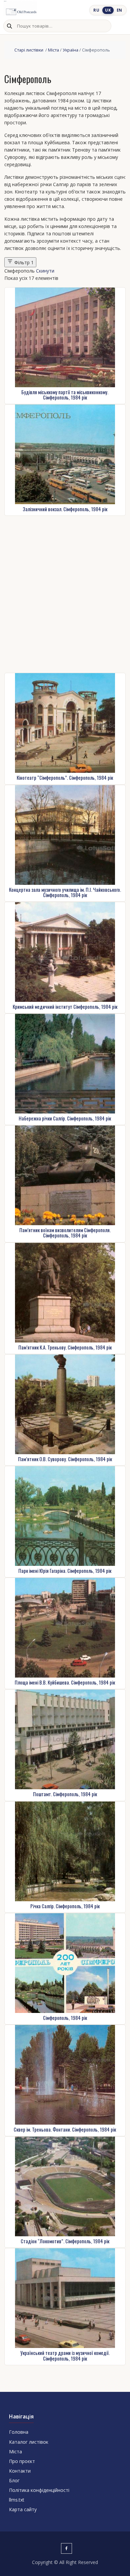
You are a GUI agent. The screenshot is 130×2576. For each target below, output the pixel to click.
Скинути (45, 271)
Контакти (20, 2471)
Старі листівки (29, 50)
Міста (53, 50)
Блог (14, 2480)
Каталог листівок (29, 2442)
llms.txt (17, 2500)
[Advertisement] (65, 594)
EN (119, 10)
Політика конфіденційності (39, 2490)
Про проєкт (22, 2461)
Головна (19, 2432)
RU (96, 10)
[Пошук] (9, 26)
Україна (70, 50)
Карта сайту (23, 2509)
